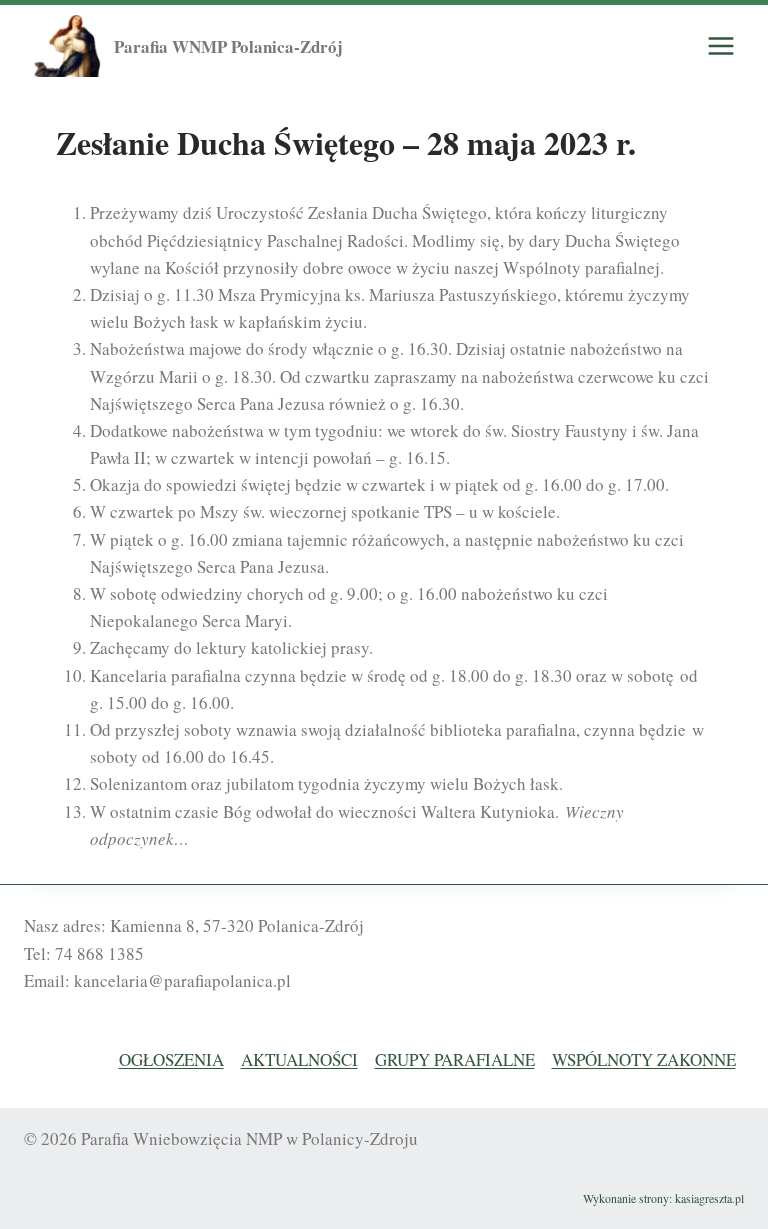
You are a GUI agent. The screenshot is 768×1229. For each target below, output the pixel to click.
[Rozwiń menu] (720, 46)
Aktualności (299, 1059)
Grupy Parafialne (455, 1059)
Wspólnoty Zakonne (644, 1059)
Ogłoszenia (171, 1059)
